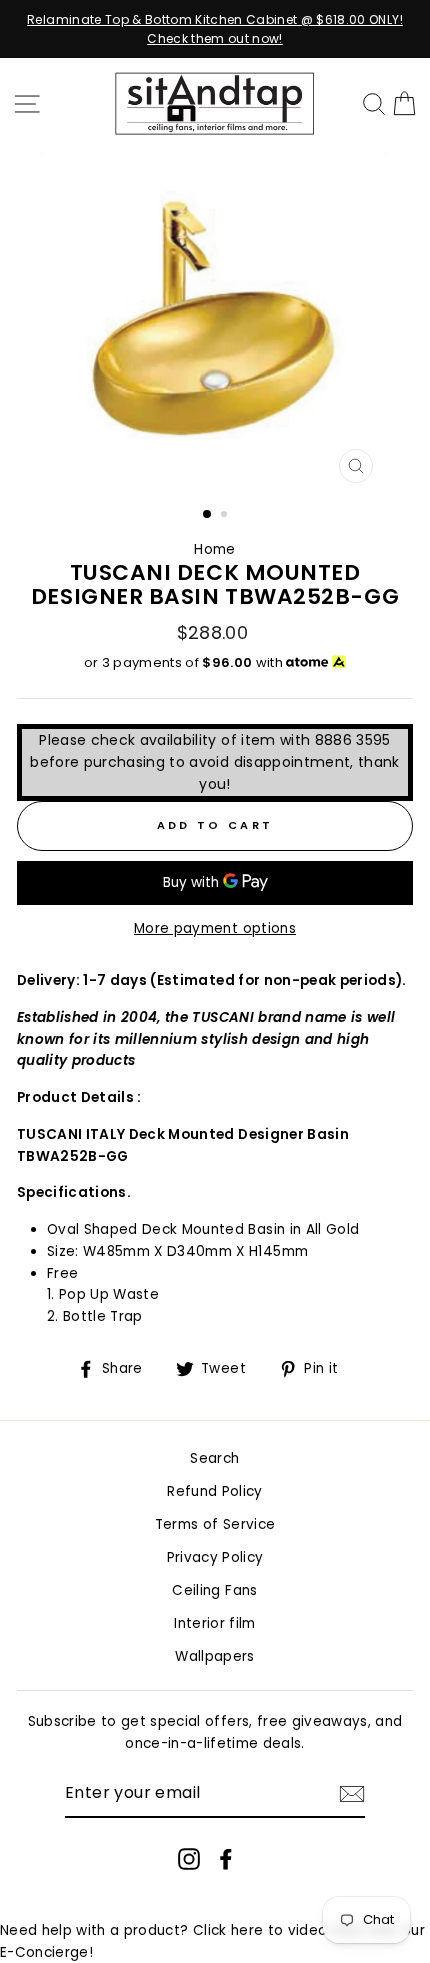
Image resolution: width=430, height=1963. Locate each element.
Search (214, 1458)
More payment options (215, 928)
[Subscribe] (352, 1794)
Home (214, 549)
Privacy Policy (215, 1557)
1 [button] (208, 515)
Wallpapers (214, 1656)
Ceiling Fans (214, 1590)
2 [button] (226, 516)
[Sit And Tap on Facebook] (226, 1859)
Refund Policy (214, 1491)
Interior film (214, 1623)
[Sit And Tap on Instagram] (189, 1859)
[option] (215, 29)
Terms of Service (215, 1524)
